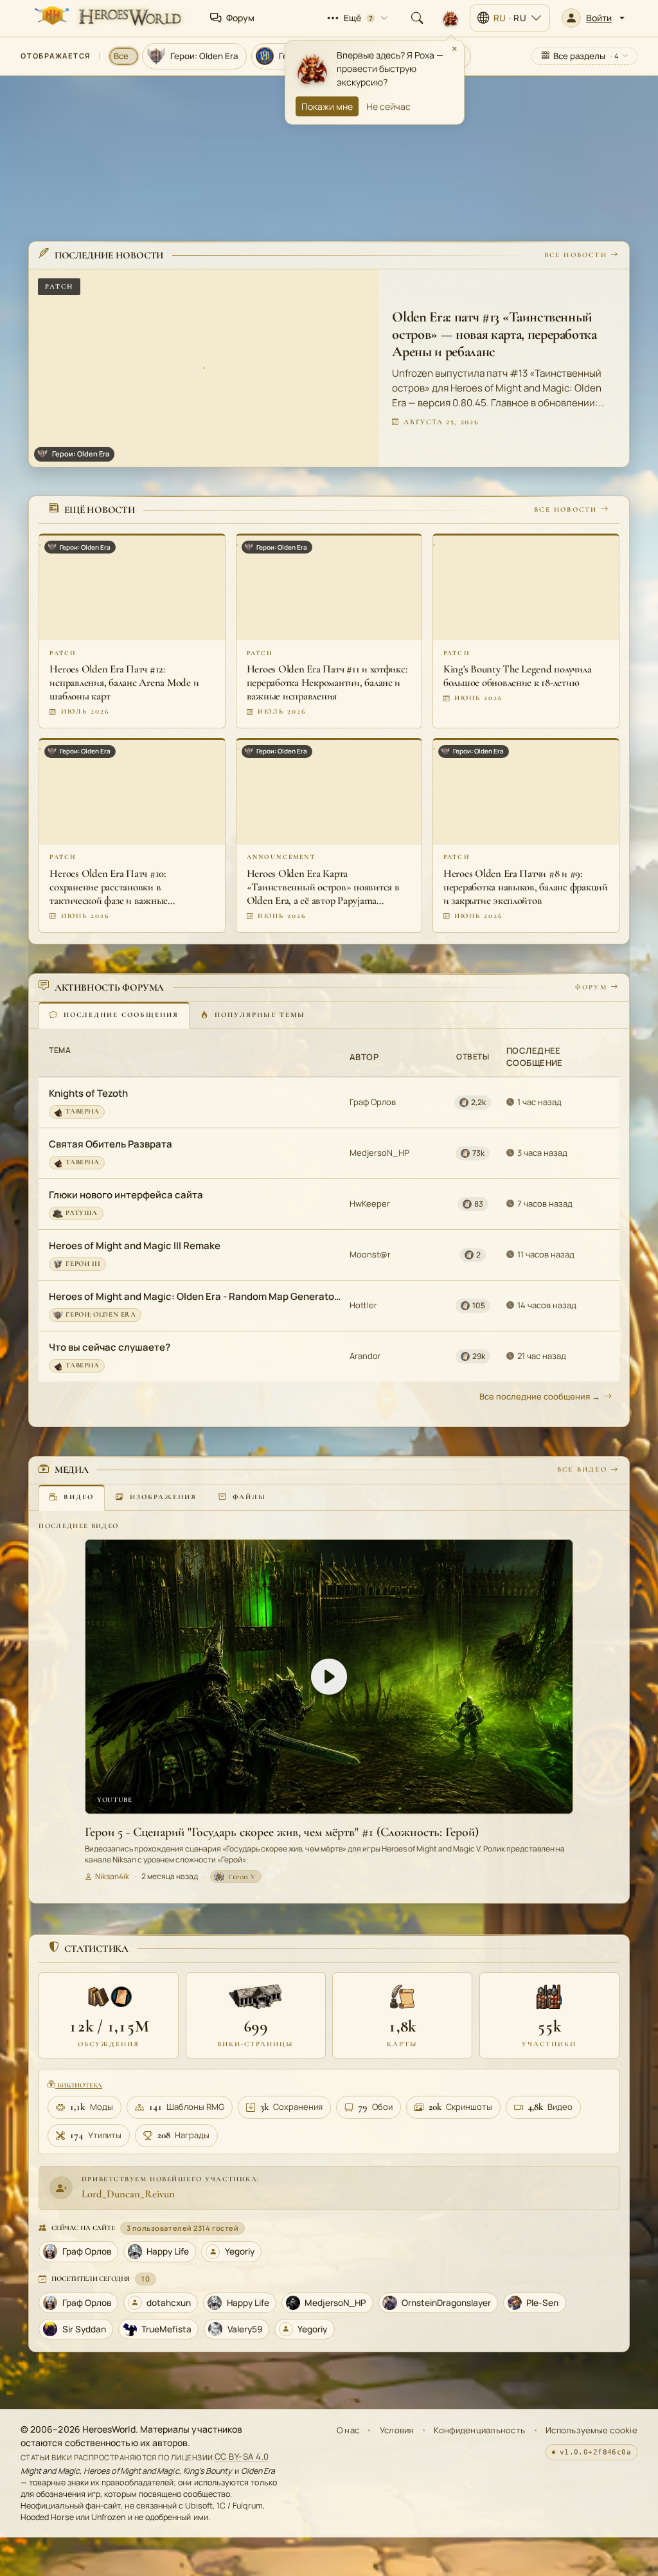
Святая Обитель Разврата (111, 1144)
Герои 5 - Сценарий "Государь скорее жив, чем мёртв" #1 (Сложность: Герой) (282, 1832)
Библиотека (79, 2085)
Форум (591, 987)
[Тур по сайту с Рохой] (450, 18)
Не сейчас (388, 106)
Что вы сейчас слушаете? (110, 1347)
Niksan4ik (112, 1876)
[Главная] (107, 18)
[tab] (114, 1015)
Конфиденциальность (479, 2430)
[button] (593, 18)
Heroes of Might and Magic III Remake (135, 1246)
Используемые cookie (591, 2430)
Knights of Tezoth (88, 1093)
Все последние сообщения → (540, 1396)
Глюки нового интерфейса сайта (126, 1195)
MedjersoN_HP (379, 1153)
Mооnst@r (370, 1254)
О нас (348, 2430)
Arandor (365, 1356)
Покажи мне (327, 106)
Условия (397, 2430)
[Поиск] (417, 18)
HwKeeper (370, 1203)
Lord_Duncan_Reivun (128, 2194)
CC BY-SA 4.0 (242, 2457)
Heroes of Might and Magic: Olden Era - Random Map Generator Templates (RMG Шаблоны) (195, 1296)
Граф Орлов (373, 1102)
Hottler (363, 1305)
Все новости (576, 255)
